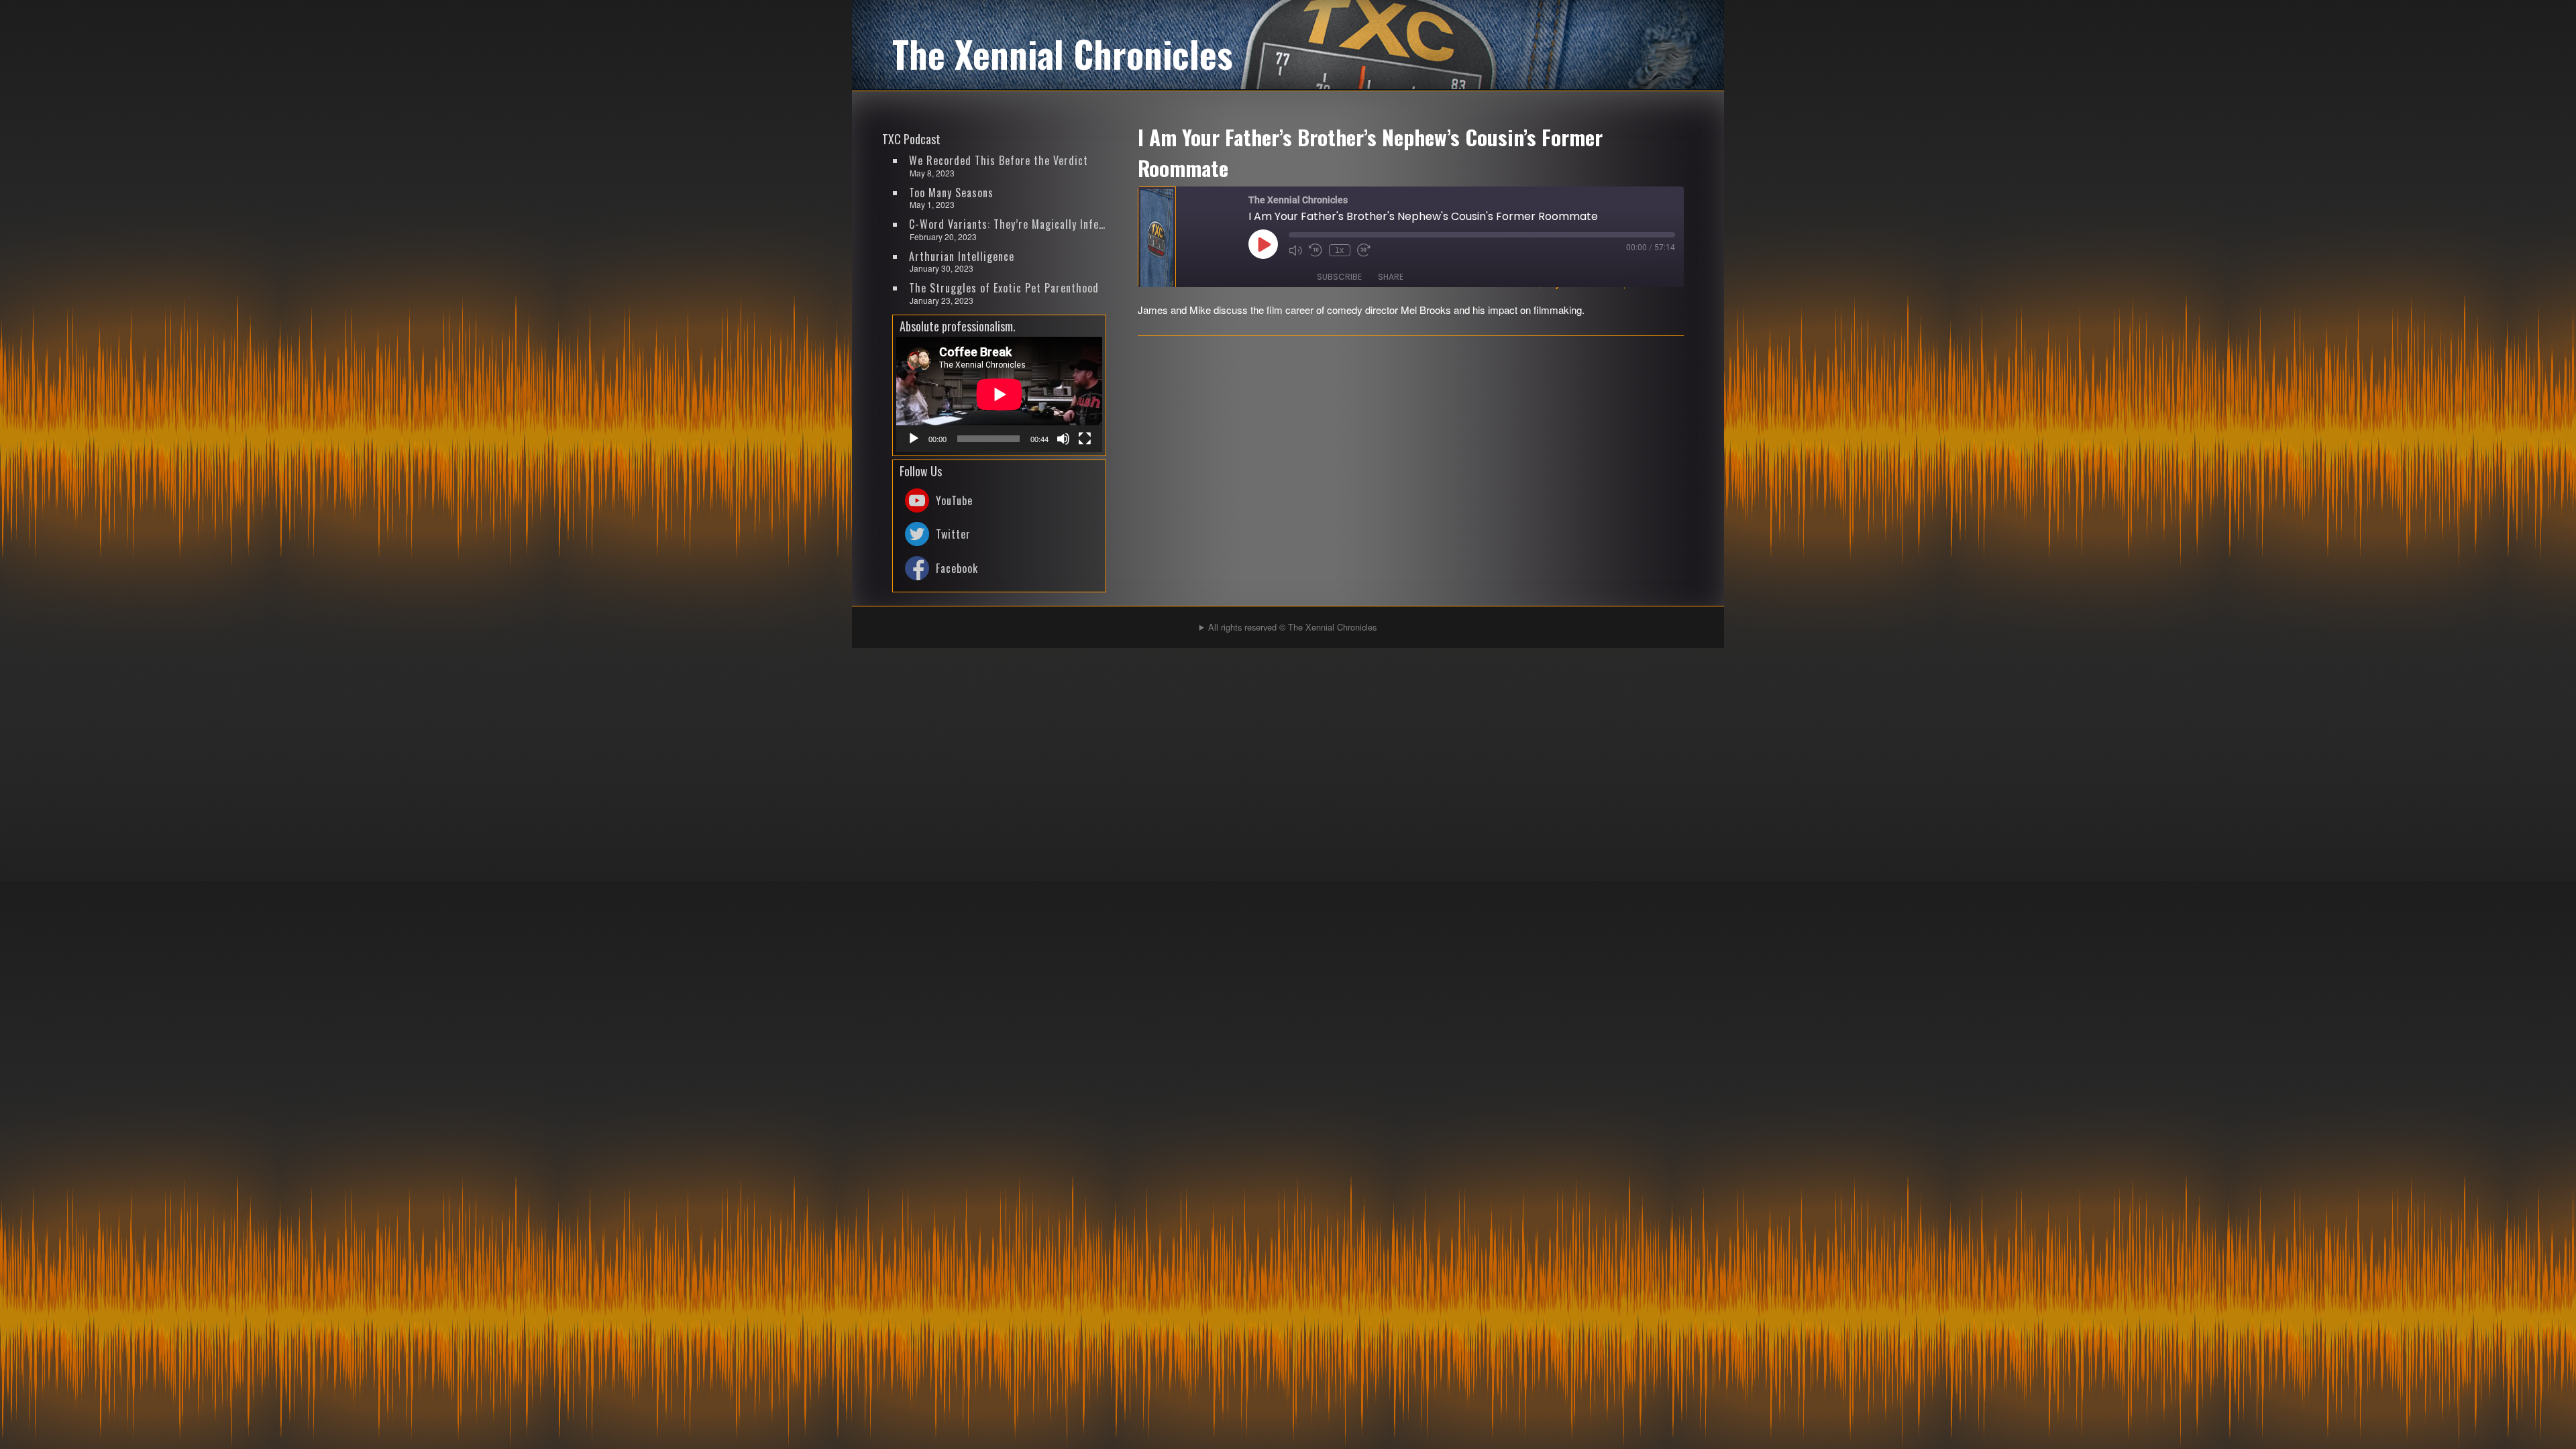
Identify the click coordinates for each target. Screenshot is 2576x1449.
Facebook (957, 568)
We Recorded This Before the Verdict (999, 160)
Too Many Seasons (951, 193)
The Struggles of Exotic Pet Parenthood (1004, 288)
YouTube (954, 500)
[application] (999, 394)
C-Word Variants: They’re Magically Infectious (1008, 224)
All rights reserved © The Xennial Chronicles (1292, 627)
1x (1339, 250)
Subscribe (1339, 277)
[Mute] (1063, 439)
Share (1391, 277)
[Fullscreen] (1085, 439)
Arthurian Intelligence (962, 256)
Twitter (953, 534)
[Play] (914, 439)
